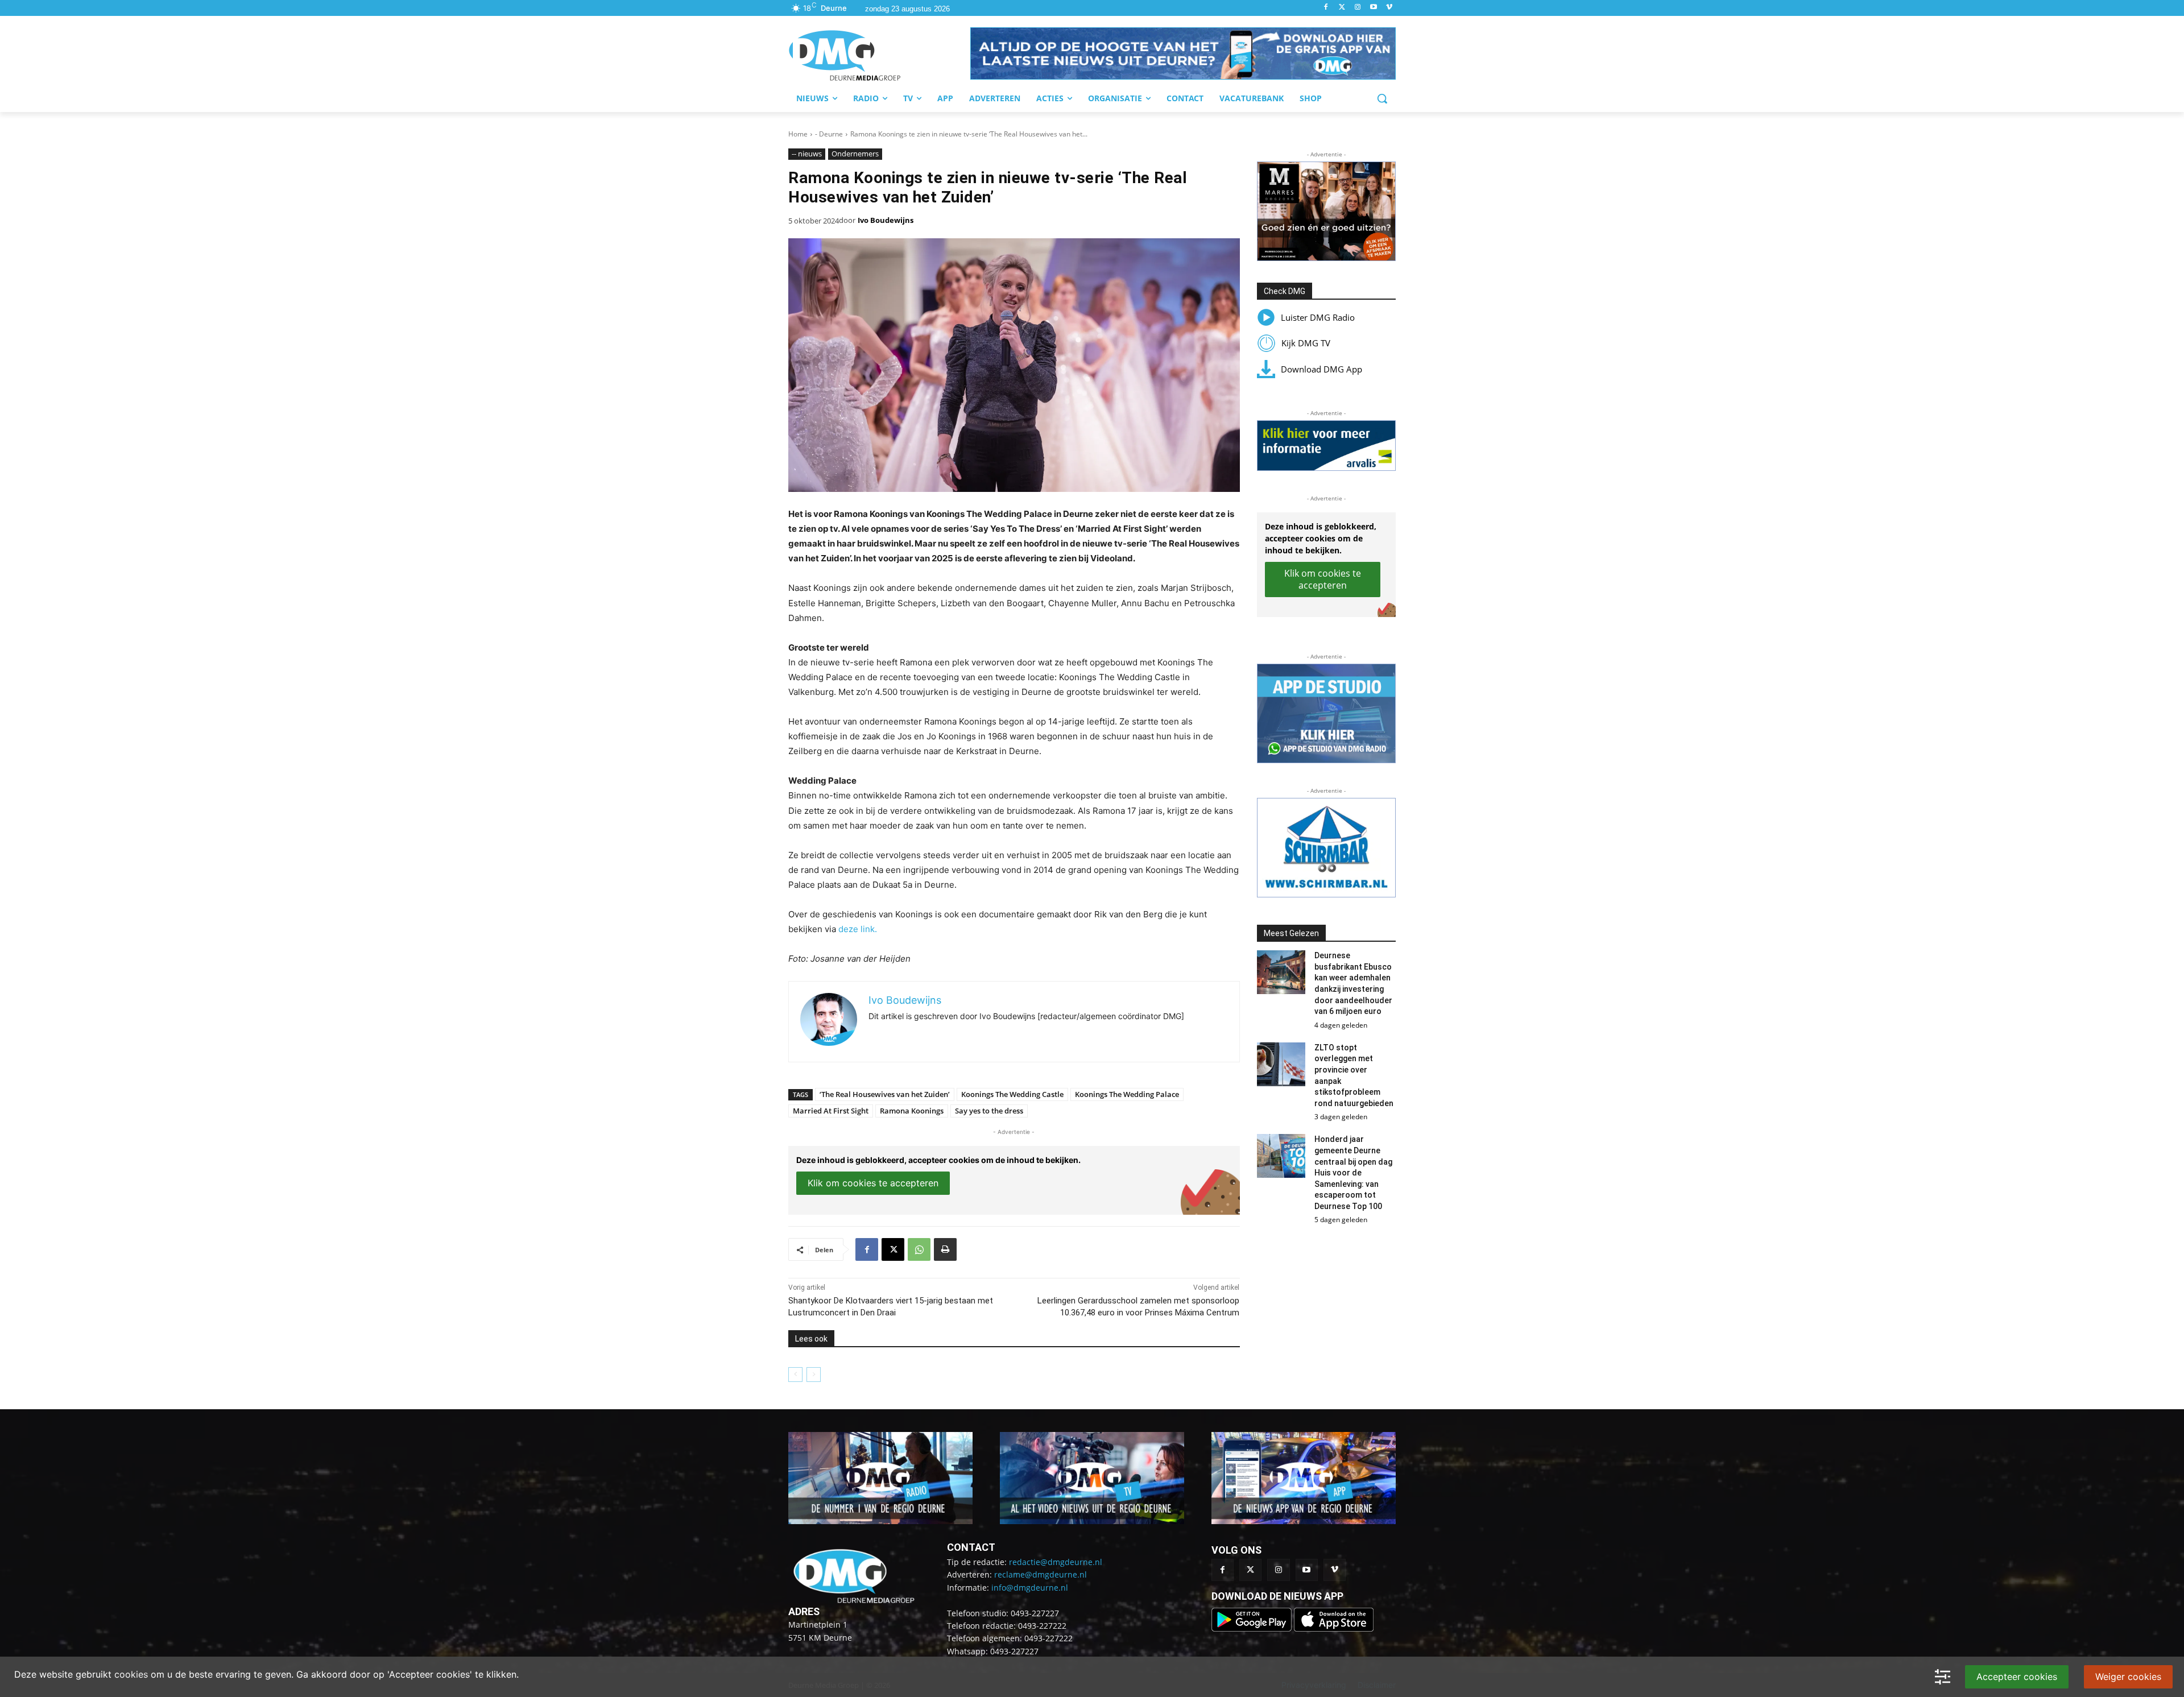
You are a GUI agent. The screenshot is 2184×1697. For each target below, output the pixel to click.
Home (798, 134)
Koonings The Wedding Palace (1127, 1094)
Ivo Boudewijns (886, 220)
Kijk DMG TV (1306, 343)
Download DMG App (1321, 369)
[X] (893, 1249)
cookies (131, 1674)
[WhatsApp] (919, 1249)
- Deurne (829, 134)
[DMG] (879, 55)
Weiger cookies (2128, 1677)
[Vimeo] (1389, 8)
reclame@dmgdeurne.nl (1041, 1574)
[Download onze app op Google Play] (1253, 1628)
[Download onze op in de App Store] (1334, 1628)
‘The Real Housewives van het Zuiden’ (885, 1094)
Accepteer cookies (2017, 1677)
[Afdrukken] (945, 1249)
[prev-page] (795, 1375)
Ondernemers (855, 154)
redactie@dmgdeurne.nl (1056, 1562)
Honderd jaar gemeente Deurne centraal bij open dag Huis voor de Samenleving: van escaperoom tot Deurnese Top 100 (1353, 1173)
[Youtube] (1373, 8)
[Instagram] (1358, 8)
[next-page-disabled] (814, 1375)
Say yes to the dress (989, 1111)
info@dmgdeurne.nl (1030, 1588)
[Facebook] (1326, 8)
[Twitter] (1342, 8)
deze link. (858, 929)
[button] (1183, 53)
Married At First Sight (831, 1111)
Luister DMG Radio (1318, 317)
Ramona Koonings (912, 1111)
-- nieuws (807, 154)
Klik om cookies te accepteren (873, 1183)
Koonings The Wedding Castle (1012, 1094)
